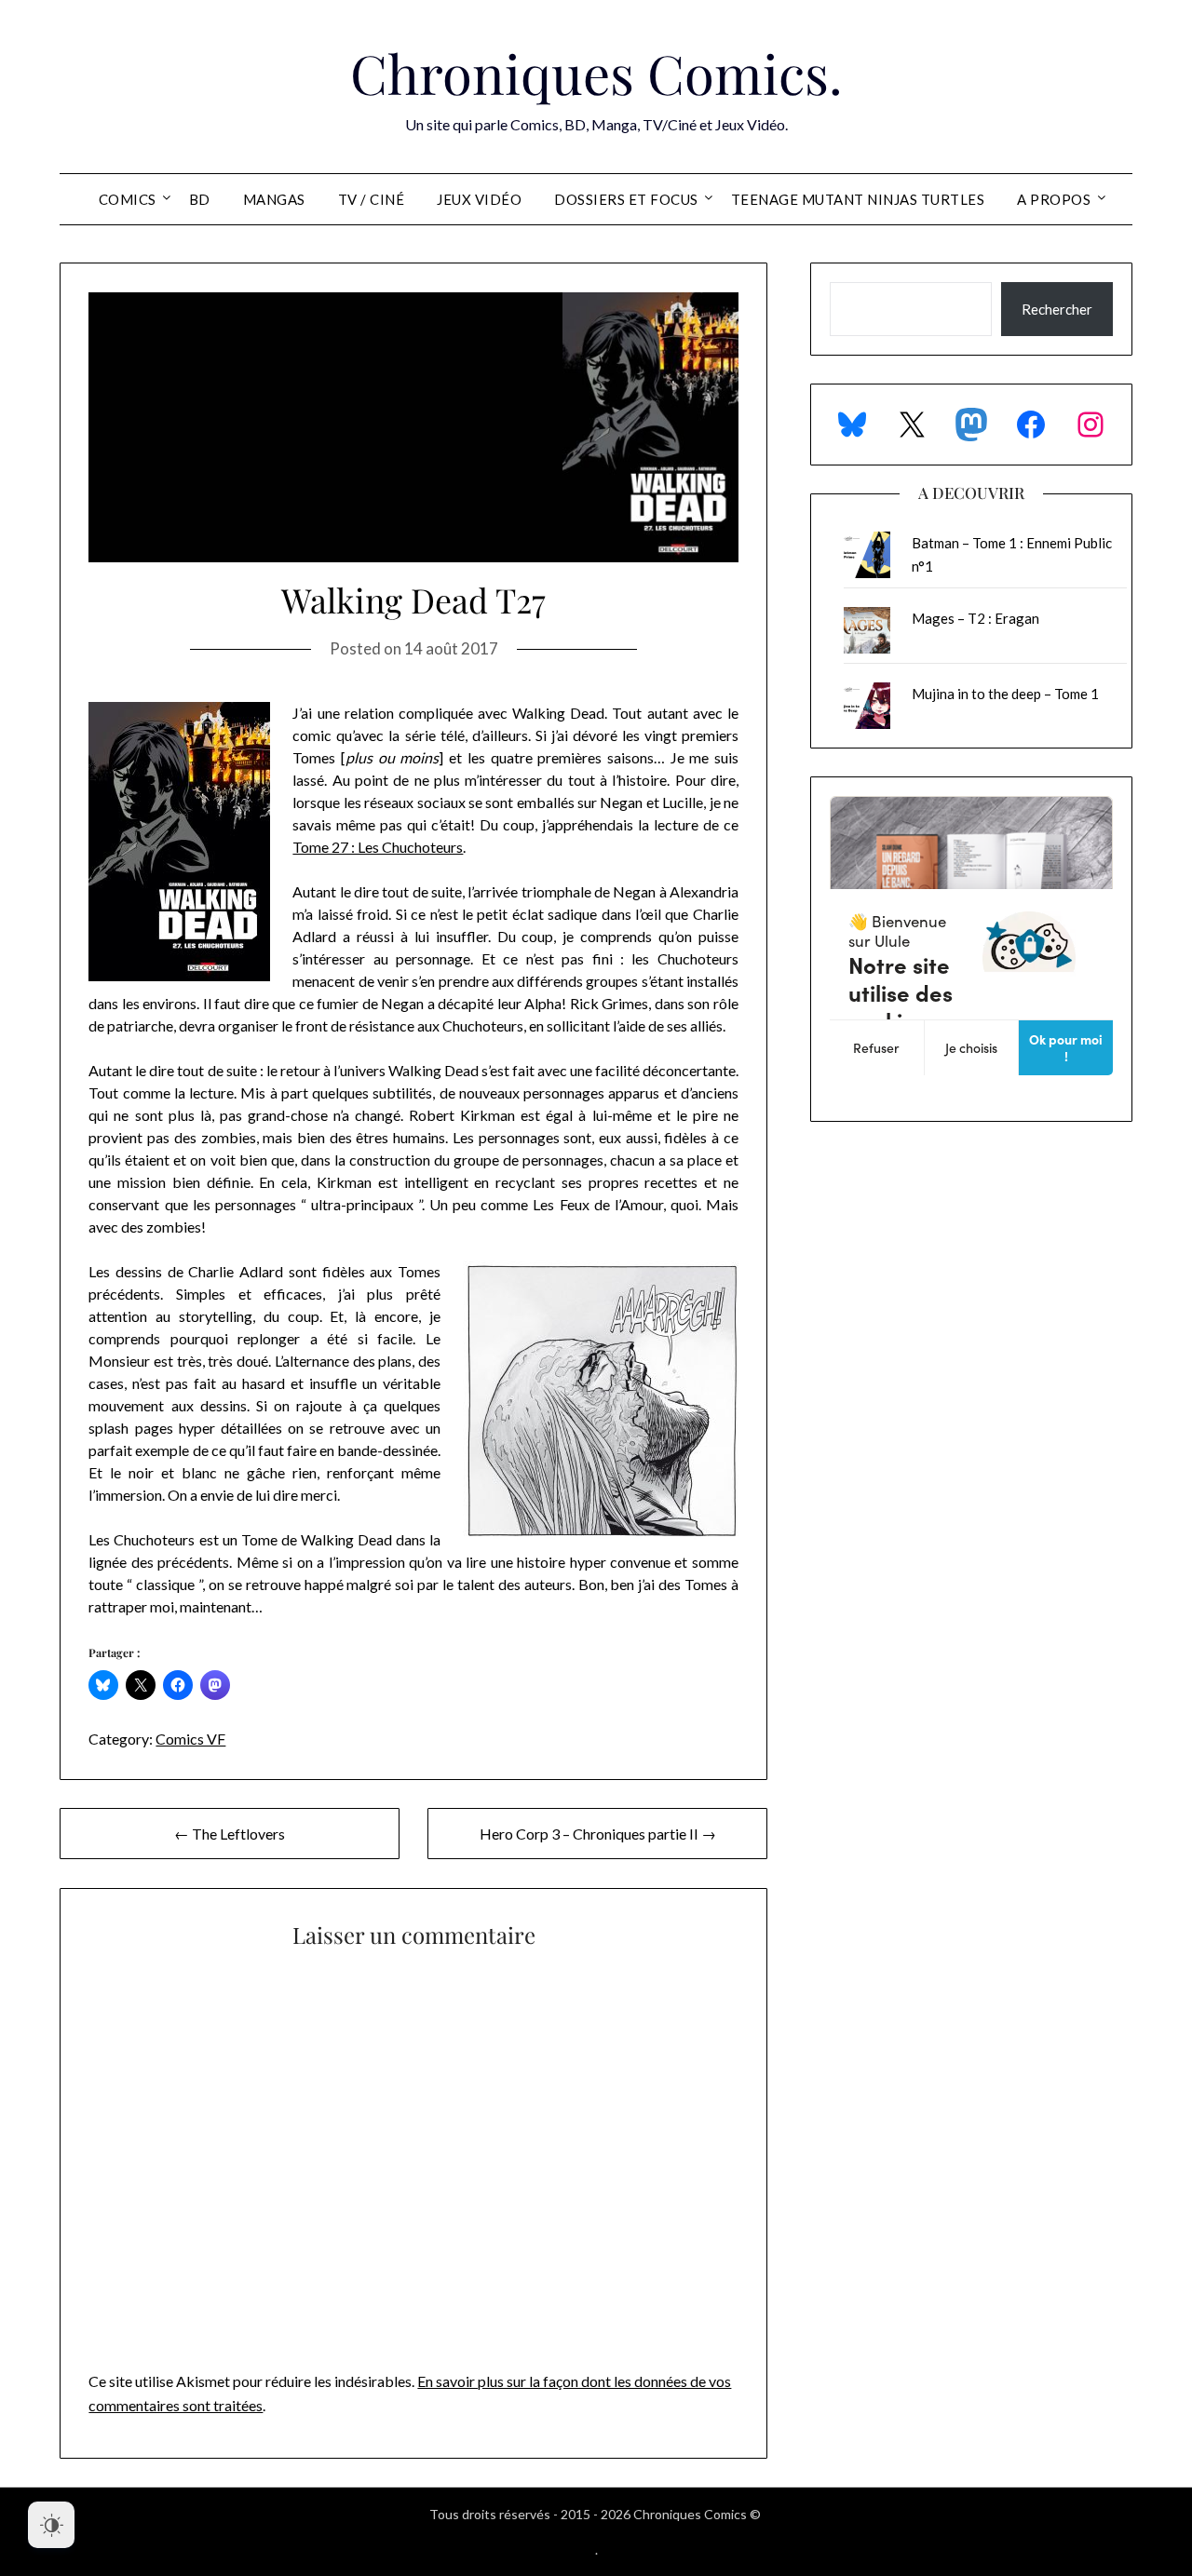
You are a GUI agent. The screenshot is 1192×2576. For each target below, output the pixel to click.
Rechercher (1057, 309)
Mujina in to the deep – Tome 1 (1005, 694)
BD (200, 199)
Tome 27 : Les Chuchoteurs (378, 847)
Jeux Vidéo (479, 199)
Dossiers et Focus (626, 199)
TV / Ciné (372, 199)
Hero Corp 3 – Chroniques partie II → (598, 1834)
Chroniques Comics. (596, 73)
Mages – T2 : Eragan (975, 618)
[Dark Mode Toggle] (51, 2525)
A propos (1054, 199)
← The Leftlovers (230, 1834)
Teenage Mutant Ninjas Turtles (858, 199)
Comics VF (190, 1739)
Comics (128, 199)
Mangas (274, 199)
